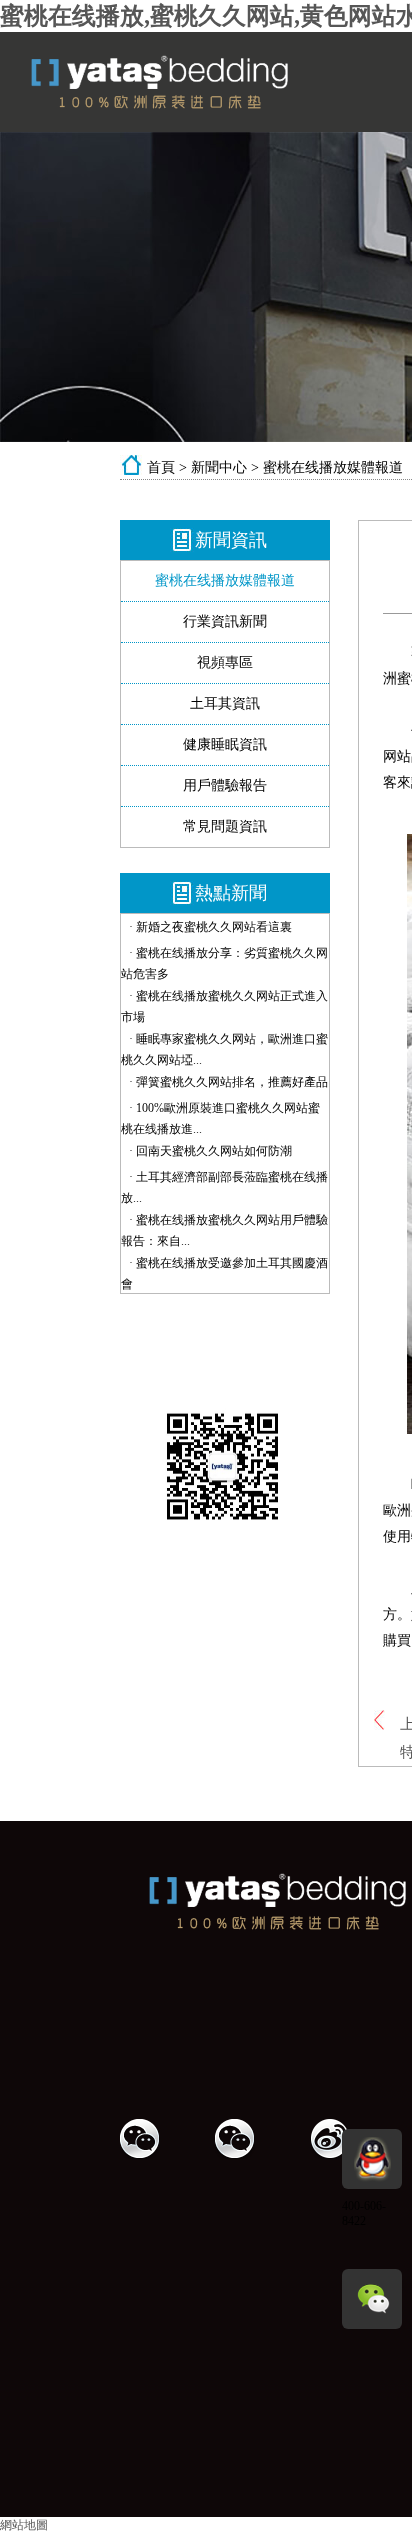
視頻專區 (225, 662)
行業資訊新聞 (225, 621)
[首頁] (205, 105)
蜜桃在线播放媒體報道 (333, 467)
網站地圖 (24, 2525)
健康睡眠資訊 (225, 744)
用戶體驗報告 (225, 785)
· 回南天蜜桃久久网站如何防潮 (210, 1151)
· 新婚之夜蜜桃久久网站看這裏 (210, 927)
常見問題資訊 (225, 826)
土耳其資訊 (225, 703)
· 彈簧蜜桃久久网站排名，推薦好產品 (228, 1082)
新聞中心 (219, 467)
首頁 (161, 467)
